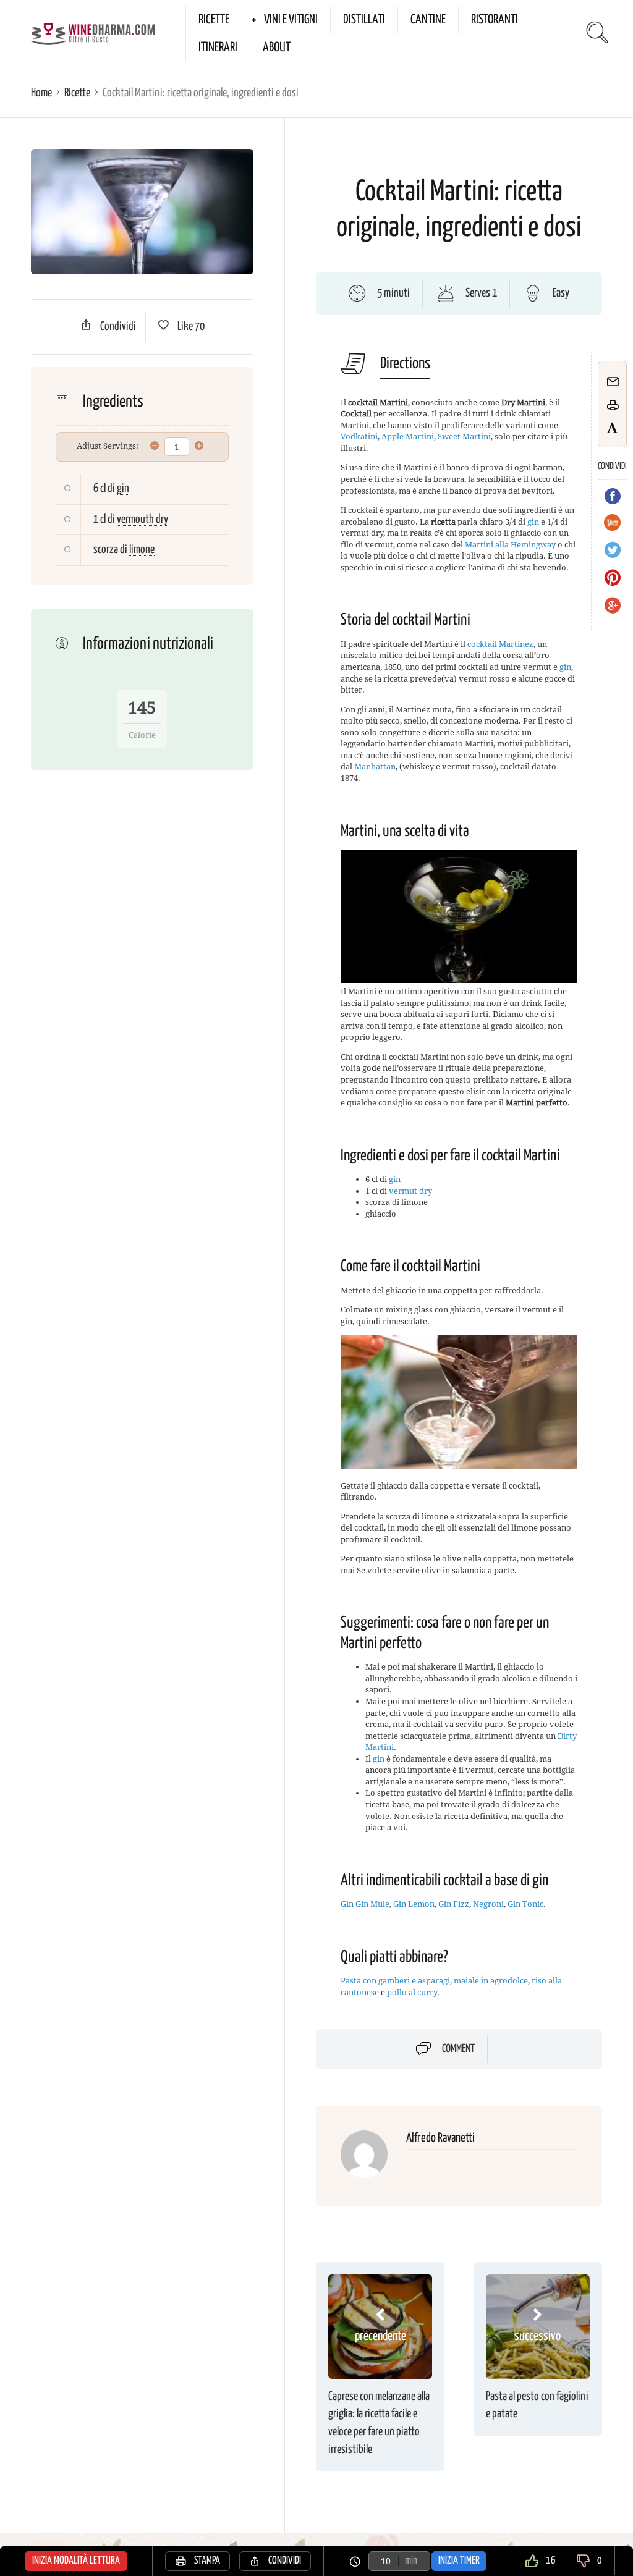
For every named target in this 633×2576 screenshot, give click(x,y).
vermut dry (410, 1191)
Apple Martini (408, 437)
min (411, 2561)
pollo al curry (412, 1992)
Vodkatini (359, 437)
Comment (458, 2049)
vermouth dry (142, 519)
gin (123, 488)
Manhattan (375, 766)
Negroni (488, 1904)
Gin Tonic (525, 1904)
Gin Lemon (414, 1904)
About (277, 48)
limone (142, 550)
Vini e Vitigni (291, 20)
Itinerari (218, 48)
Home (41, 93)
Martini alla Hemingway (510, 545)
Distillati (364, 20)
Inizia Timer (459, 2561)
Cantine (428, 20)
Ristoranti (495, 20)
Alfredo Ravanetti (440, 2138)
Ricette (214, 20)
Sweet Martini (464, 437)
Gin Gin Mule (365, 1904)
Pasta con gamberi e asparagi (395, 1981)
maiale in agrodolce (491, 1981)
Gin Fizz (454, 1904)
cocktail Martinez (500, 644)
